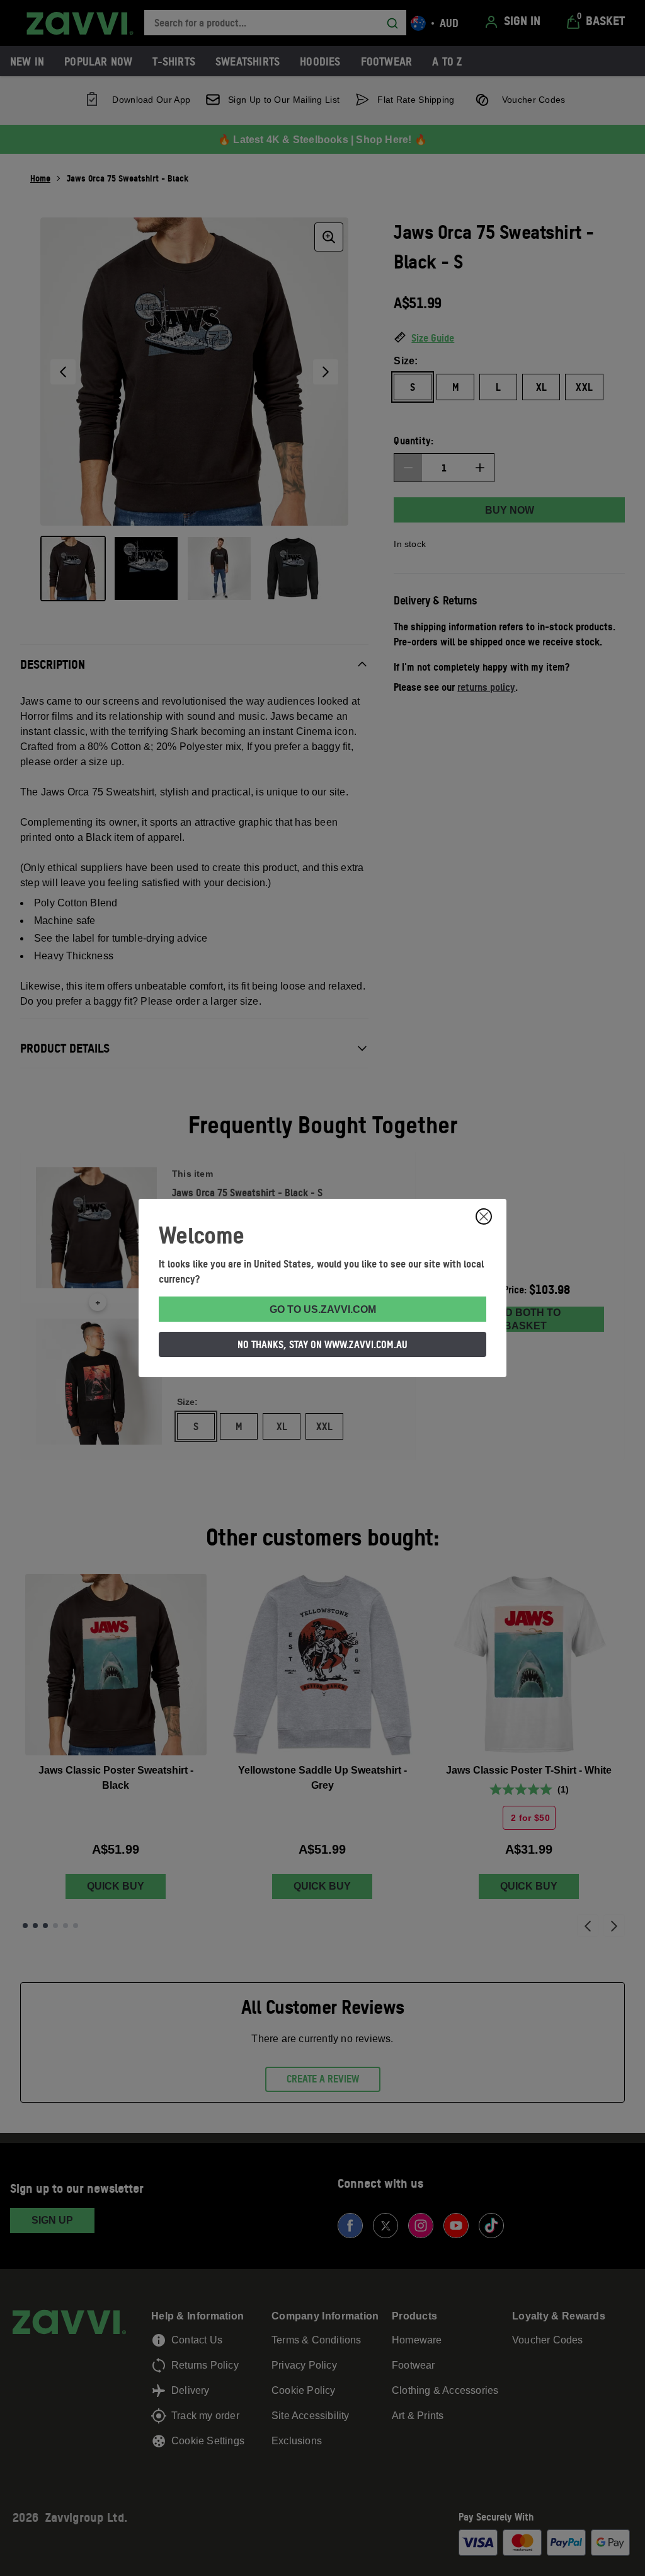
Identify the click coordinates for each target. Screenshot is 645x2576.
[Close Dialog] (484, 1216)
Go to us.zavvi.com (323, 1309)
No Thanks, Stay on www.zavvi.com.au (322, 1344)
